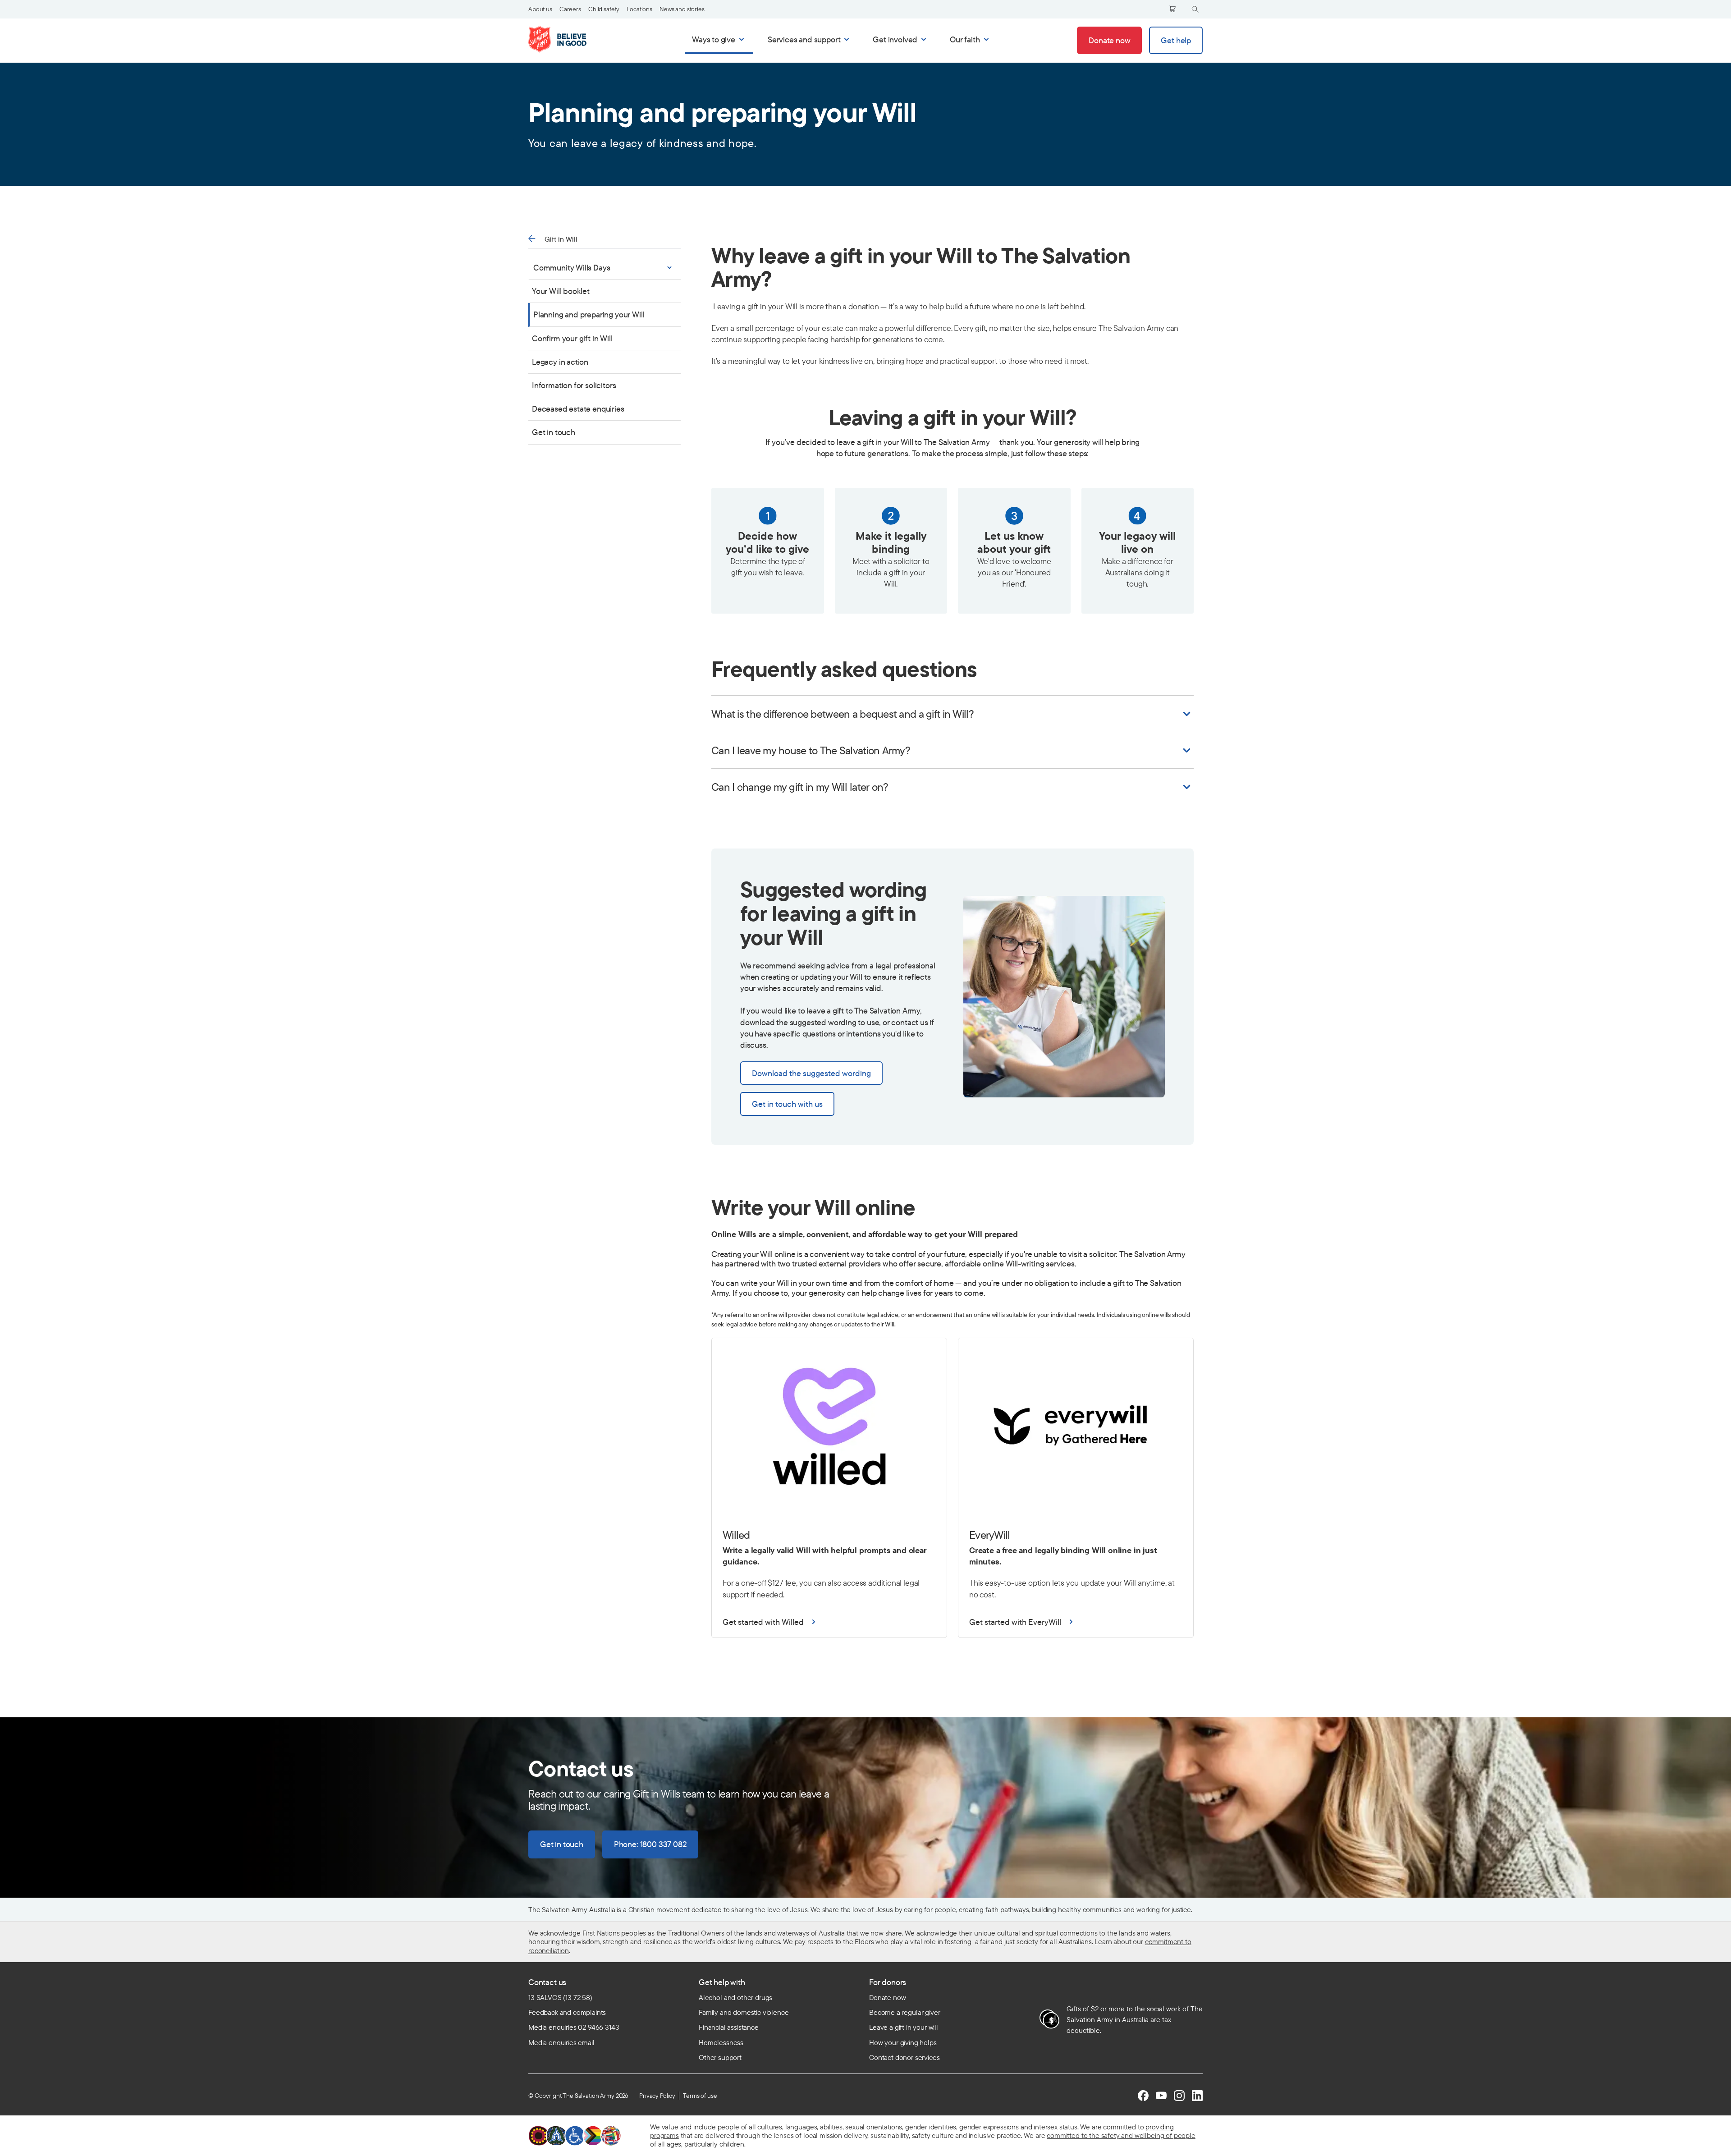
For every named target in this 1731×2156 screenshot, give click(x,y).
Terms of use (700, 2096)
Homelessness (721, 2042)
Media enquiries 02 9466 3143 (574, 2027)
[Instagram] (1179, 2096)
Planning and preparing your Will (589, 314)
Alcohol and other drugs (735, 1997)
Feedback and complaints (567, 2012)
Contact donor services (904, 2057)
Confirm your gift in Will (572, 338)
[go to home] (567, 39)
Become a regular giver (904, 2012)
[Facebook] (1143, 2096)
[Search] (1195, 9)
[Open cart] (1172, 9)
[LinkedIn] (1197, 2096)
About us (540, 9)
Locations (639, 9)
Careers (570, 9)
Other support (720, 2057)
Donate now (887, 1997)
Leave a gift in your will (904, 2027)
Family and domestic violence (744, 2012)
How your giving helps (903, 2042)
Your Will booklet (561, 291)
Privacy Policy (657, 2096)
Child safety (604, 9)
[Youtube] (1161, 2096)
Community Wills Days (572, 268)
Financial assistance (729, 2027)
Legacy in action (560, 361)
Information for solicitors (574, 385)
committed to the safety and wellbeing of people (1121, 2135)
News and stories (682, 9)
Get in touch (554, 432)
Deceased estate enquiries (578, 409)
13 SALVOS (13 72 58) (560, 1997)
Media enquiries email (561, 2042)
